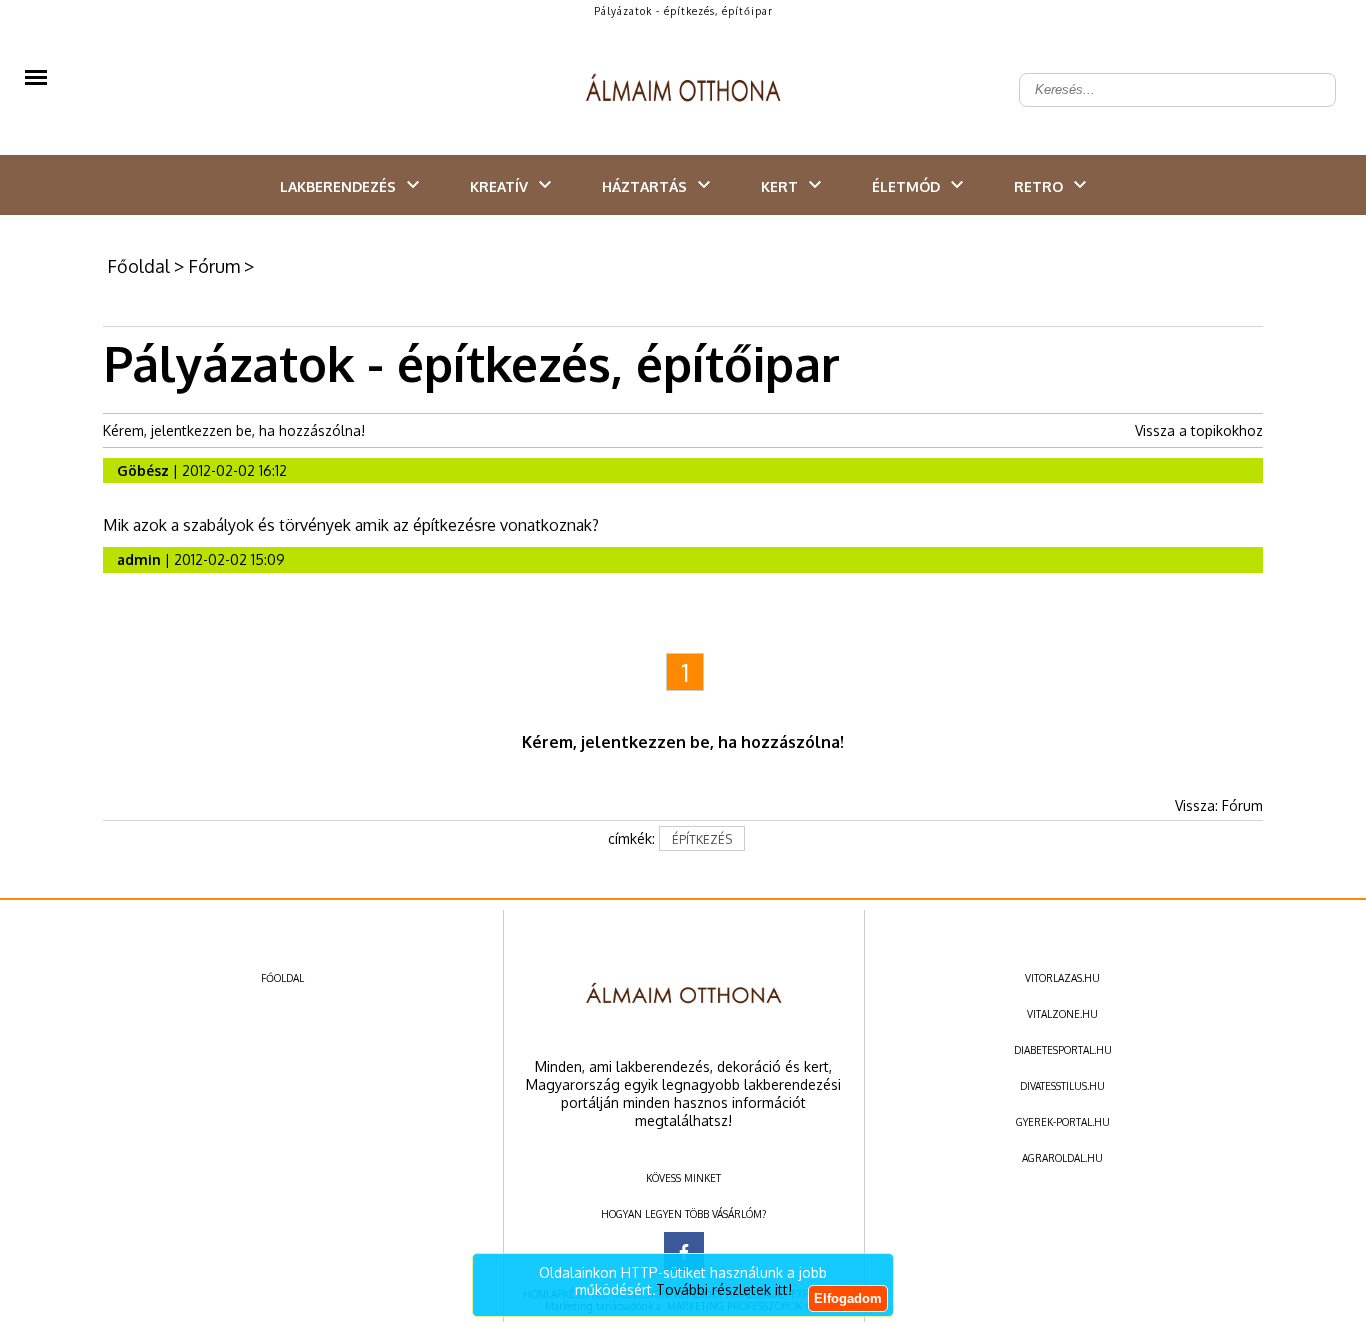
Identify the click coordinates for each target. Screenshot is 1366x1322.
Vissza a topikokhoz (1199, 430)
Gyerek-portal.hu (1063, 1122)
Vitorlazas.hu (1062, 978)
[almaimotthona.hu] (683, 90)
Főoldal (138, 266)
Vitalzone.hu (1062, 1014)
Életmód (906, 186)
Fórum (214, 266)
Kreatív (499, 186)
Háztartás (644, 186)
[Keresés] (1310, 74)
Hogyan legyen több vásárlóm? (683, 1214)
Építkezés (702, 839)
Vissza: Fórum (1219, 805)
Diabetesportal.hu (1063, 1050)
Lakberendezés (338, 186)
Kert (779, 186)
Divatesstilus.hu (1062, 1086)
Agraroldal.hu (1062, 1158)
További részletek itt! (724, 1289)
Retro (1038, 186)
